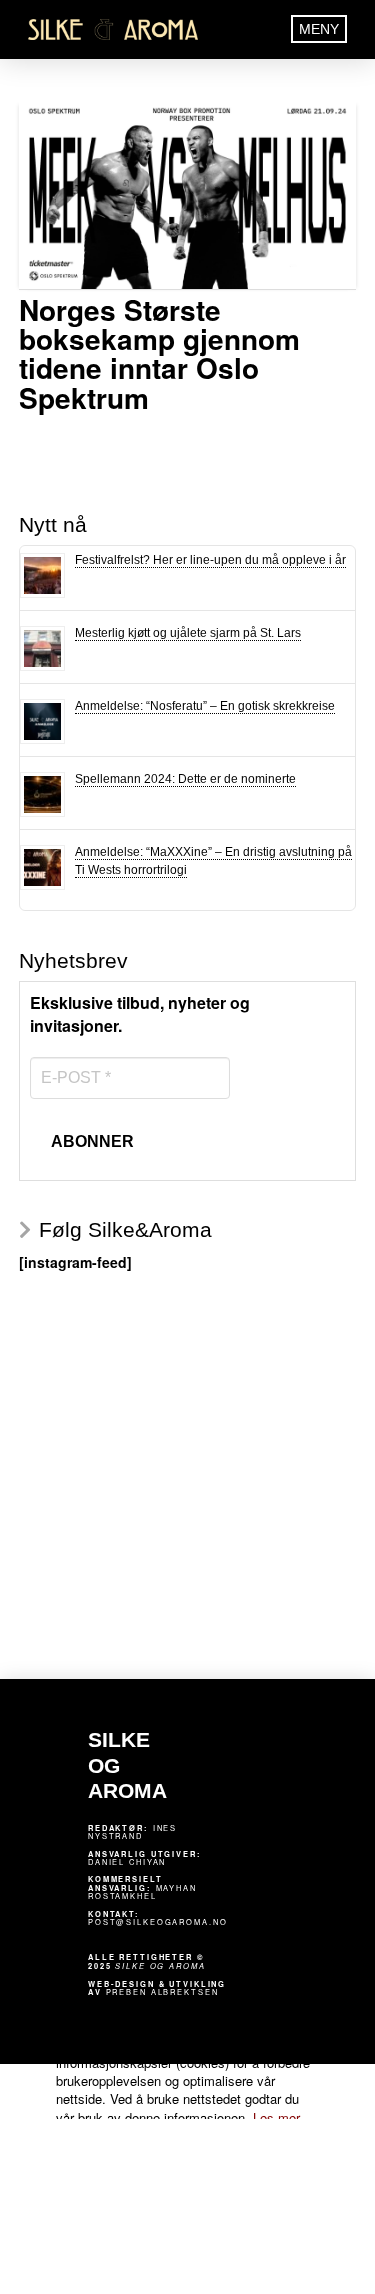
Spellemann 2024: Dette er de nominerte (185, 779)
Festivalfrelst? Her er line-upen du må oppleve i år (210, 560)
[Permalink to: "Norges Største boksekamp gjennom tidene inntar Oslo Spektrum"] (188, 194)
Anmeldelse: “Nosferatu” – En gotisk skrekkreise (205, 706)
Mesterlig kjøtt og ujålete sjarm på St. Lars (188, 633)
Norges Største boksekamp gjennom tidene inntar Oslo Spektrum (159, 353)
